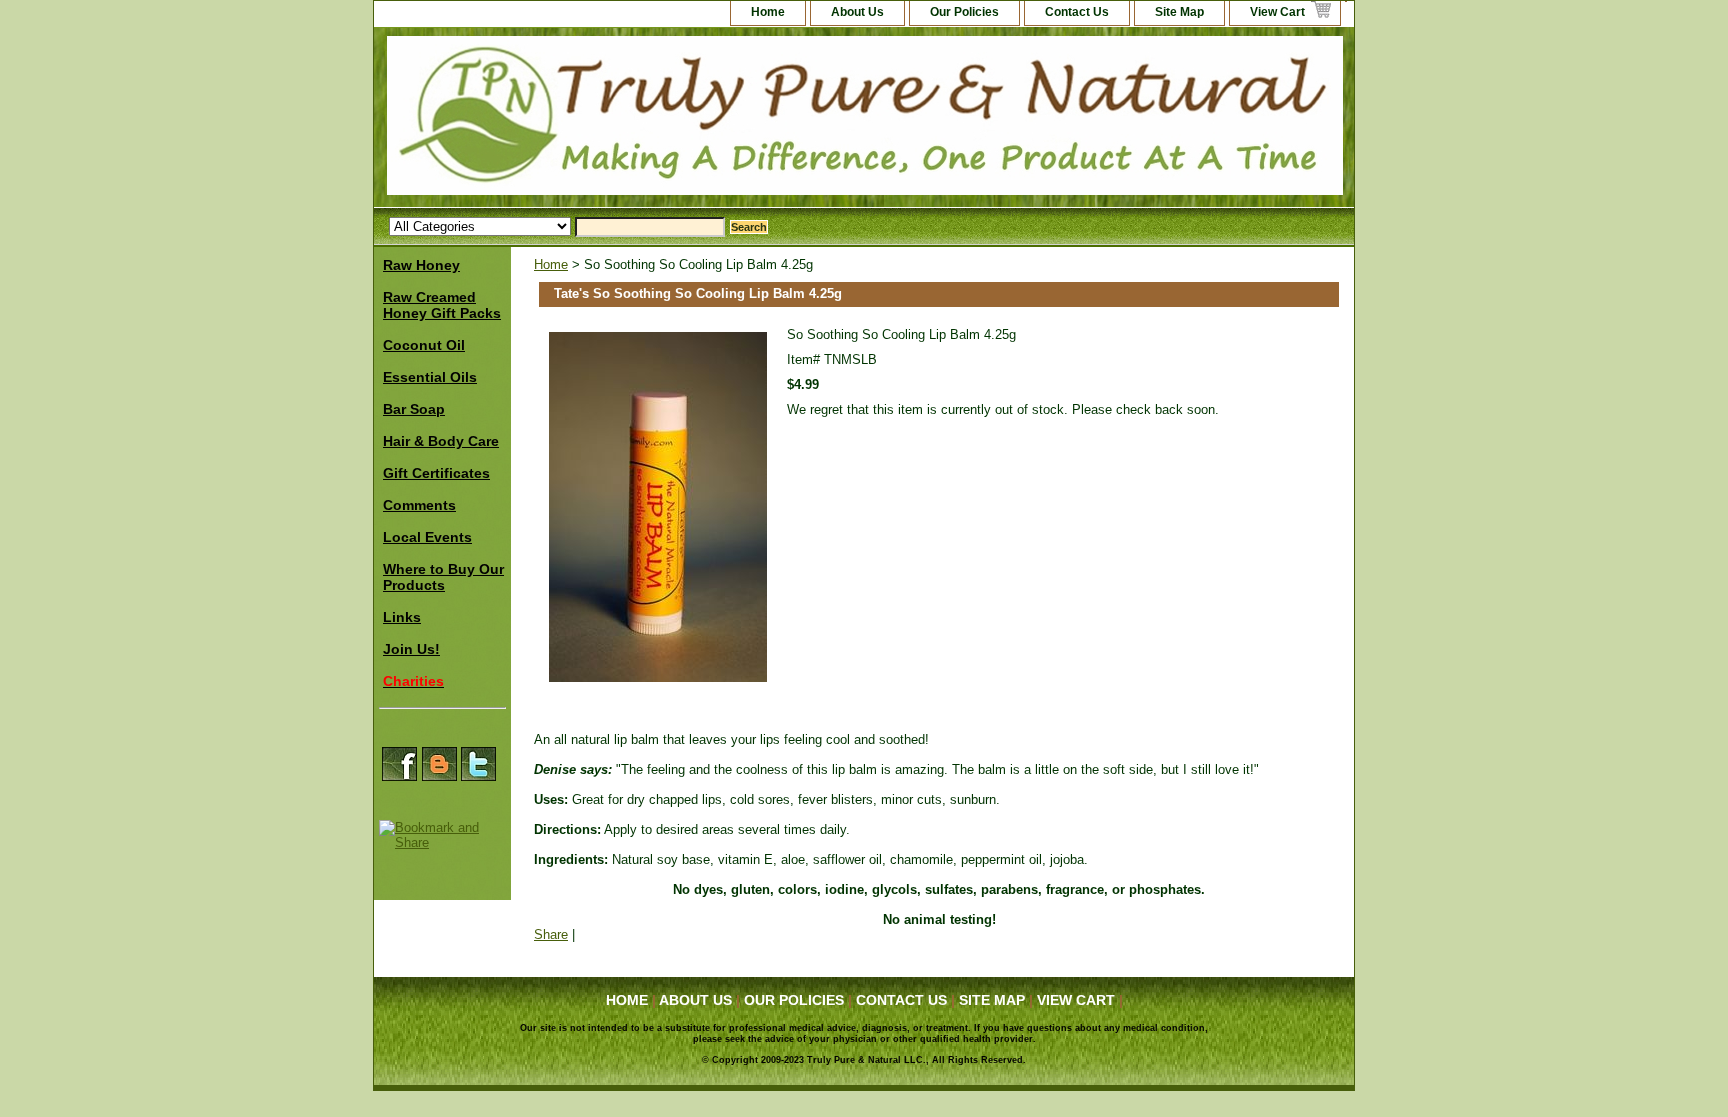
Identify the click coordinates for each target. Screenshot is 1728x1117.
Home (551, 264)
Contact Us (1077, 12)
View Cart (1277, 12)
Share (551, 934)
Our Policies (964, 12)
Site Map (1179, 12)
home (768, 12)
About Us (857, 12)
